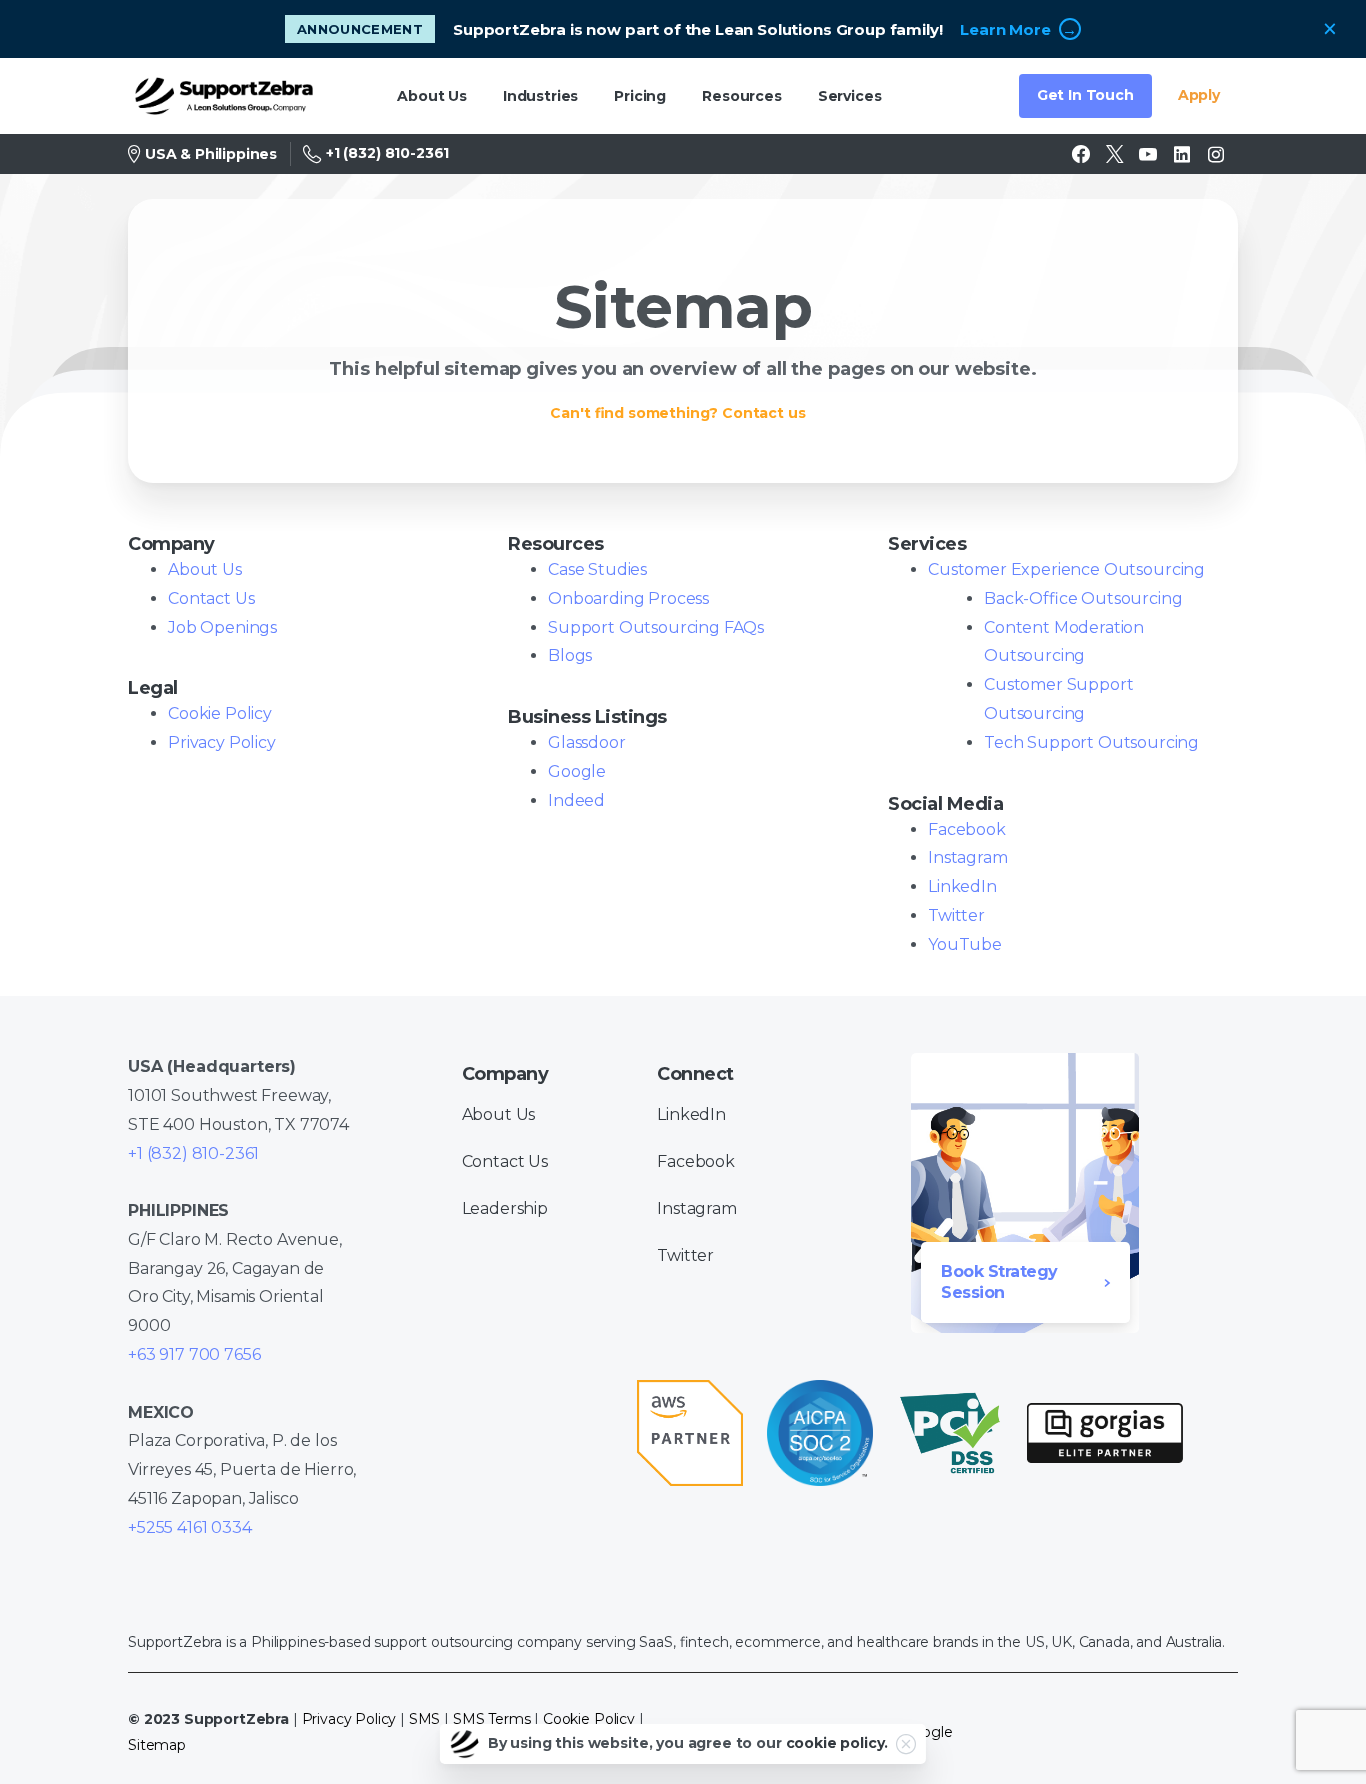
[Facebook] (1081, 154)
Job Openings (222, 627)
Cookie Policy (220, 713)
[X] (1115, 154)
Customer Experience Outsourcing (1066, 569)
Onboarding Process (628, 598)
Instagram (968, 857)
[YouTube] (1148, 154)
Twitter (956, 915)
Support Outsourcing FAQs (656, 627)
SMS (425, 1719)
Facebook (967, 829)
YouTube (965, 944)
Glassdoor (587, 742)
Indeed (576, 800)
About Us (205, 569)
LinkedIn (962, 886)
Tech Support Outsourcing (1091, 742)
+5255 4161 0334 (190, 1527)
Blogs (570, 655)
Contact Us (211, 598)
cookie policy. (837, 1743)
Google (577, 771)
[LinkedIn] (1182, 154)
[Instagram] (1216, 154)
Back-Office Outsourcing (1083, 598)
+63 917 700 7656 (194, 1354)
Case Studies (597, 569)
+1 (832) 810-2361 (387, 153)
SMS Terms (492, 1719)
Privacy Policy (222, 742)
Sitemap (157, 1745)
